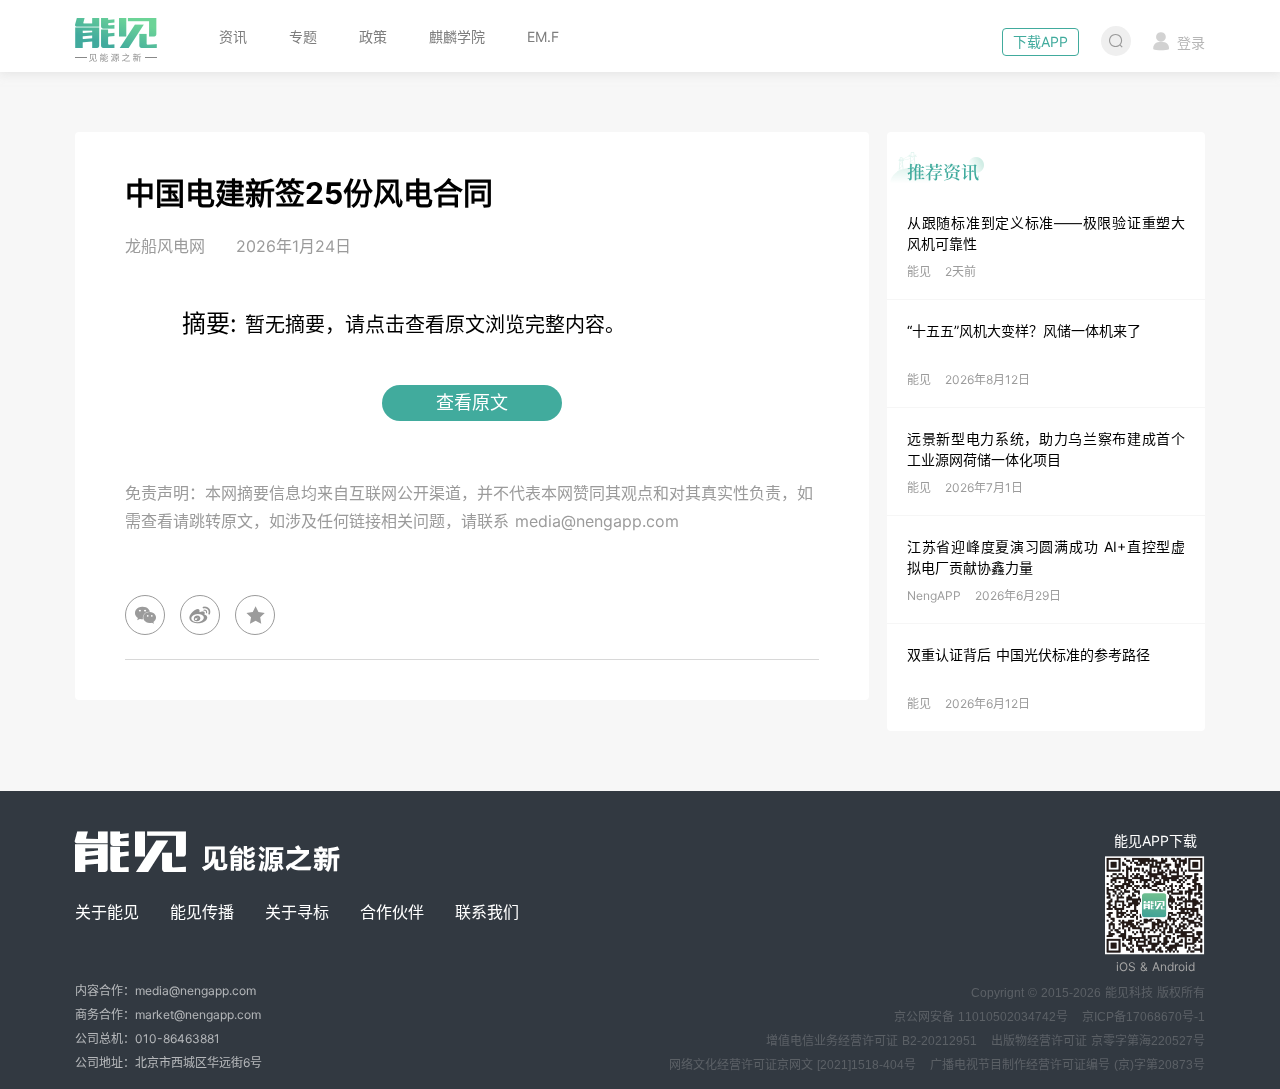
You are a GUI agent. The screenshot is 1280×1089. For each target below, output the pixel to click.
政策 (373, 36)
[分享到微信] (145, 615)
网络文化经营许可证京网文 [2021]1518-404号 (792, 1065)
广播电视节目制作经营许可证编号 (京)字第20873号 (1067, 1065)
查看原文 (472, 402)
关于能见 (107, 912)
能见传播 (202, 912)
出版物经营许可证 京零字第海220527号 (1098, 1041)
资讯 (233, 36)
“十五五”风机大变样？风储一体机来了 (1024, 330)
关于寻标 (297, 912)
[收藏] (255, 615)
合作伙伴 (392, 912)
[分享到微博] (200, 615)
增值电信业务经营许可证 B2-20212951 (871, 1041)
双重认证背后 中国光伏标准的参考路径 (1028, 654)
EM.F (543, 36)
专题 (303, 36)
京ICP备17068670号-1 (1143, 1017)
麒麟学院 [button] (457, 36)
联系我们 (487, 912)
